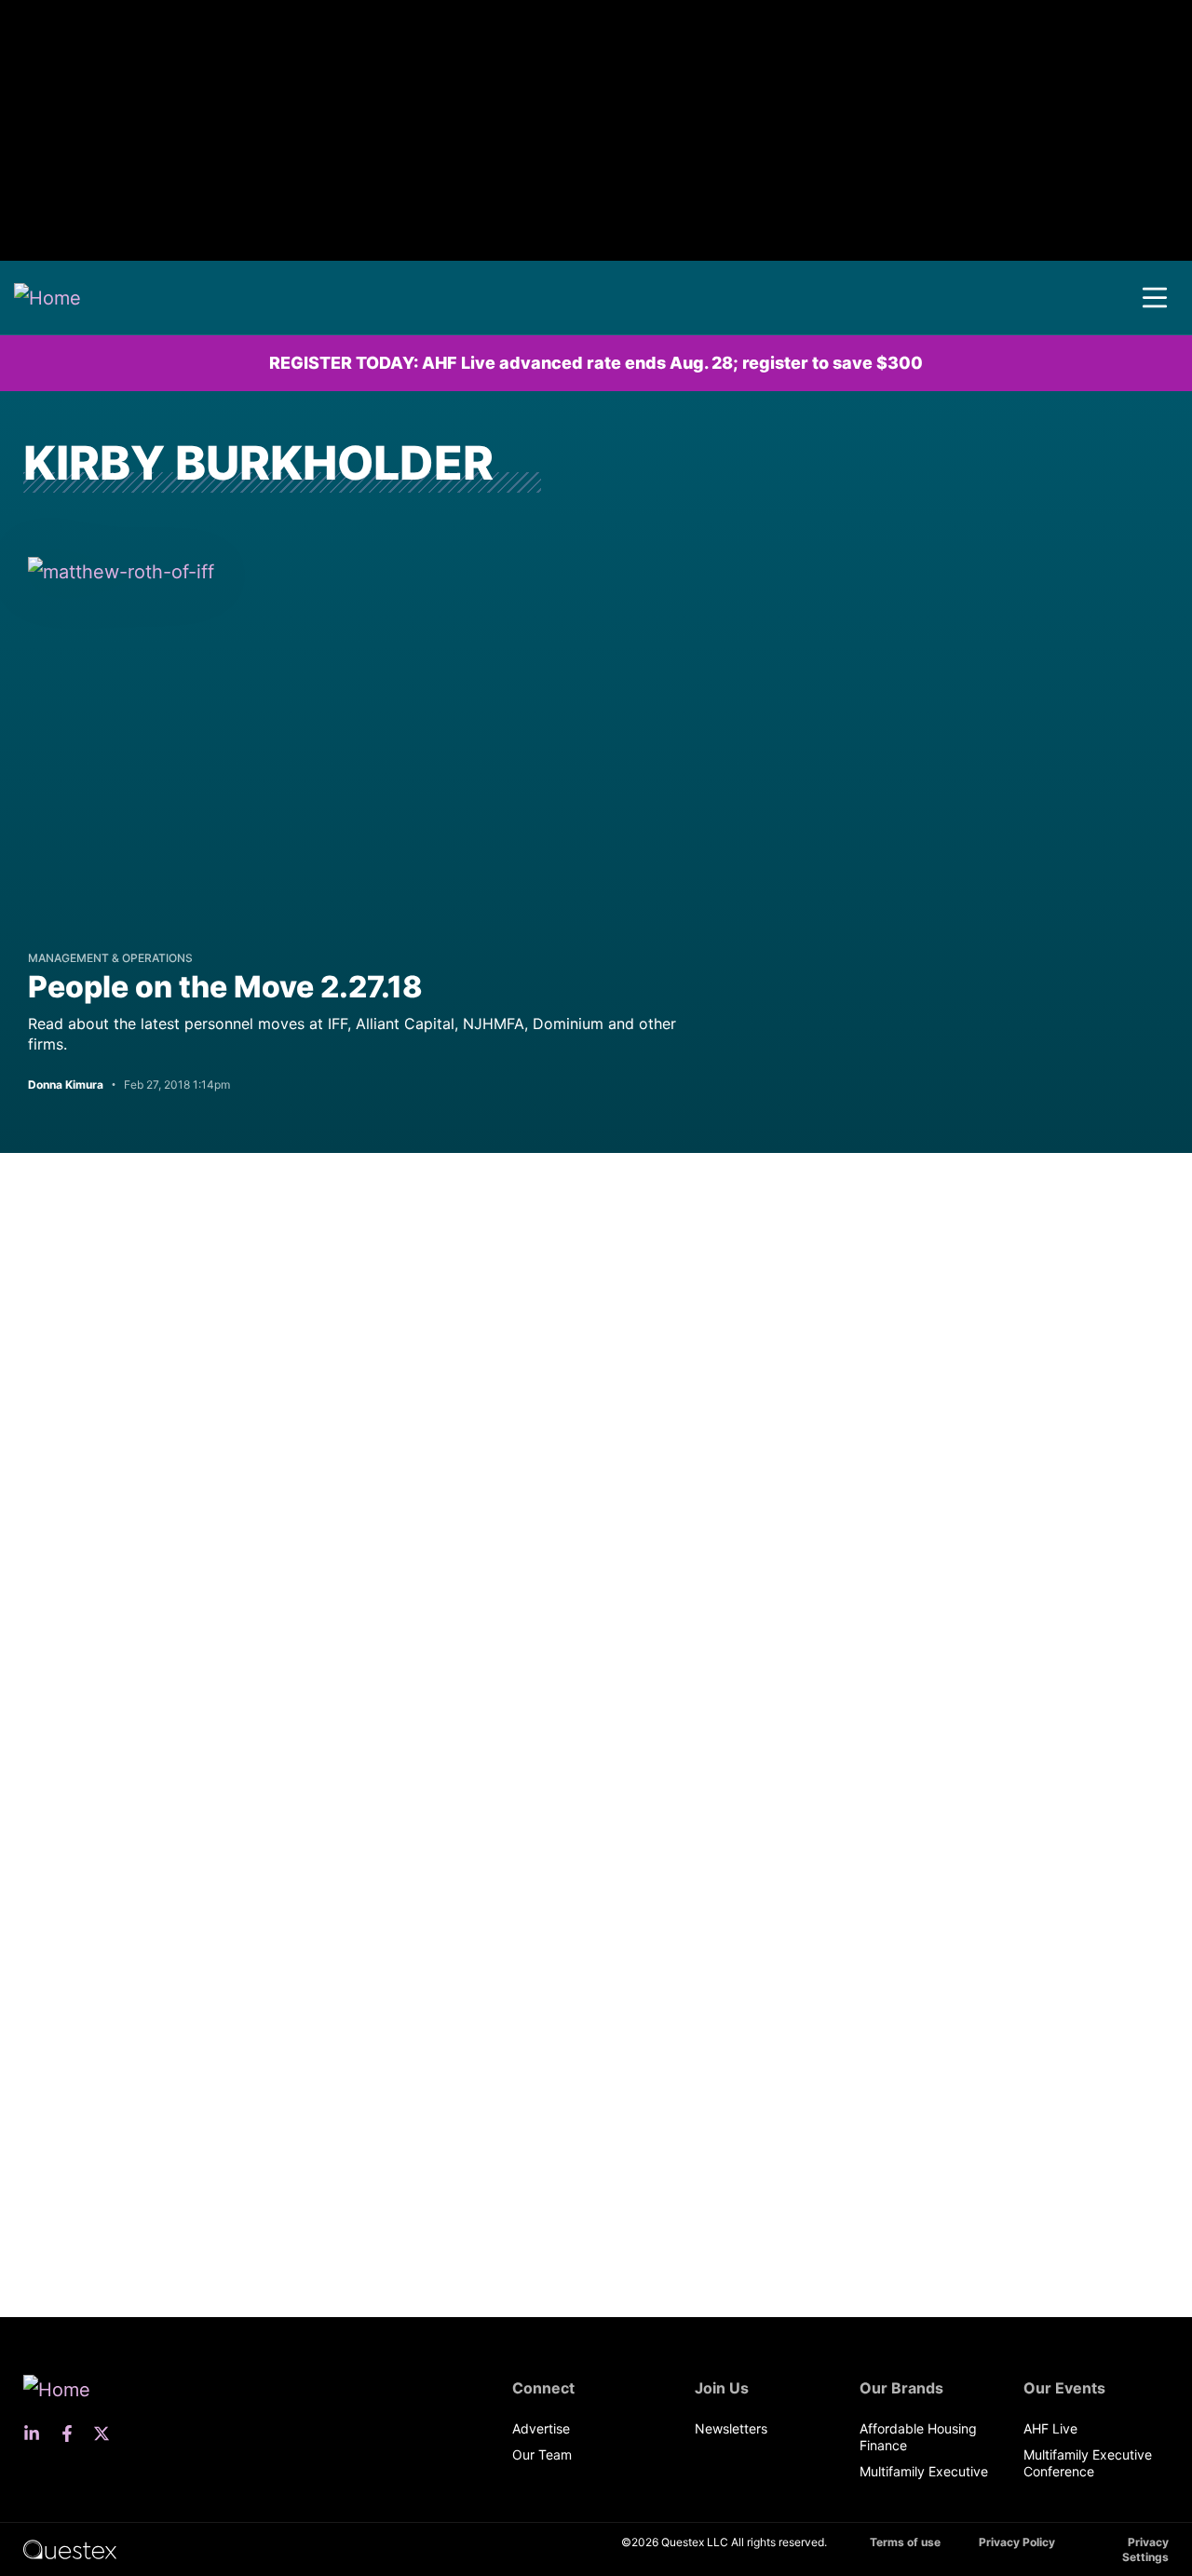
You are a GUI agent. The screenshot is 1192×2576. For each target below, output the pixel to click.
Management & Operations (110, 958)
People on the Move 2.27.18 (225, 987)
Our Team (542, 2454)
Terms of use (905, 2542)
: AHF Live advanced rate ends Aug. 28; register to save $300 (596, 363)
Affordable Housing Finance (918, 2437)
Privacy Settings (1145, 2549)
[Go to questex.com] (70, 2549)
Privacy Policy (1017, 2542)
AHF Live (1050, 2428)
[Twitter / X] (107, 2434)
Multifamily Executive (924, 2471)
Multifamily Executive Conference (1088, 2463)
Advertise (541, 2428)
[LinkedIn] (37, 2434)
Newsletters (731, 2428)
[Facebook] (73, 2434)
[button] (1155, 298)
